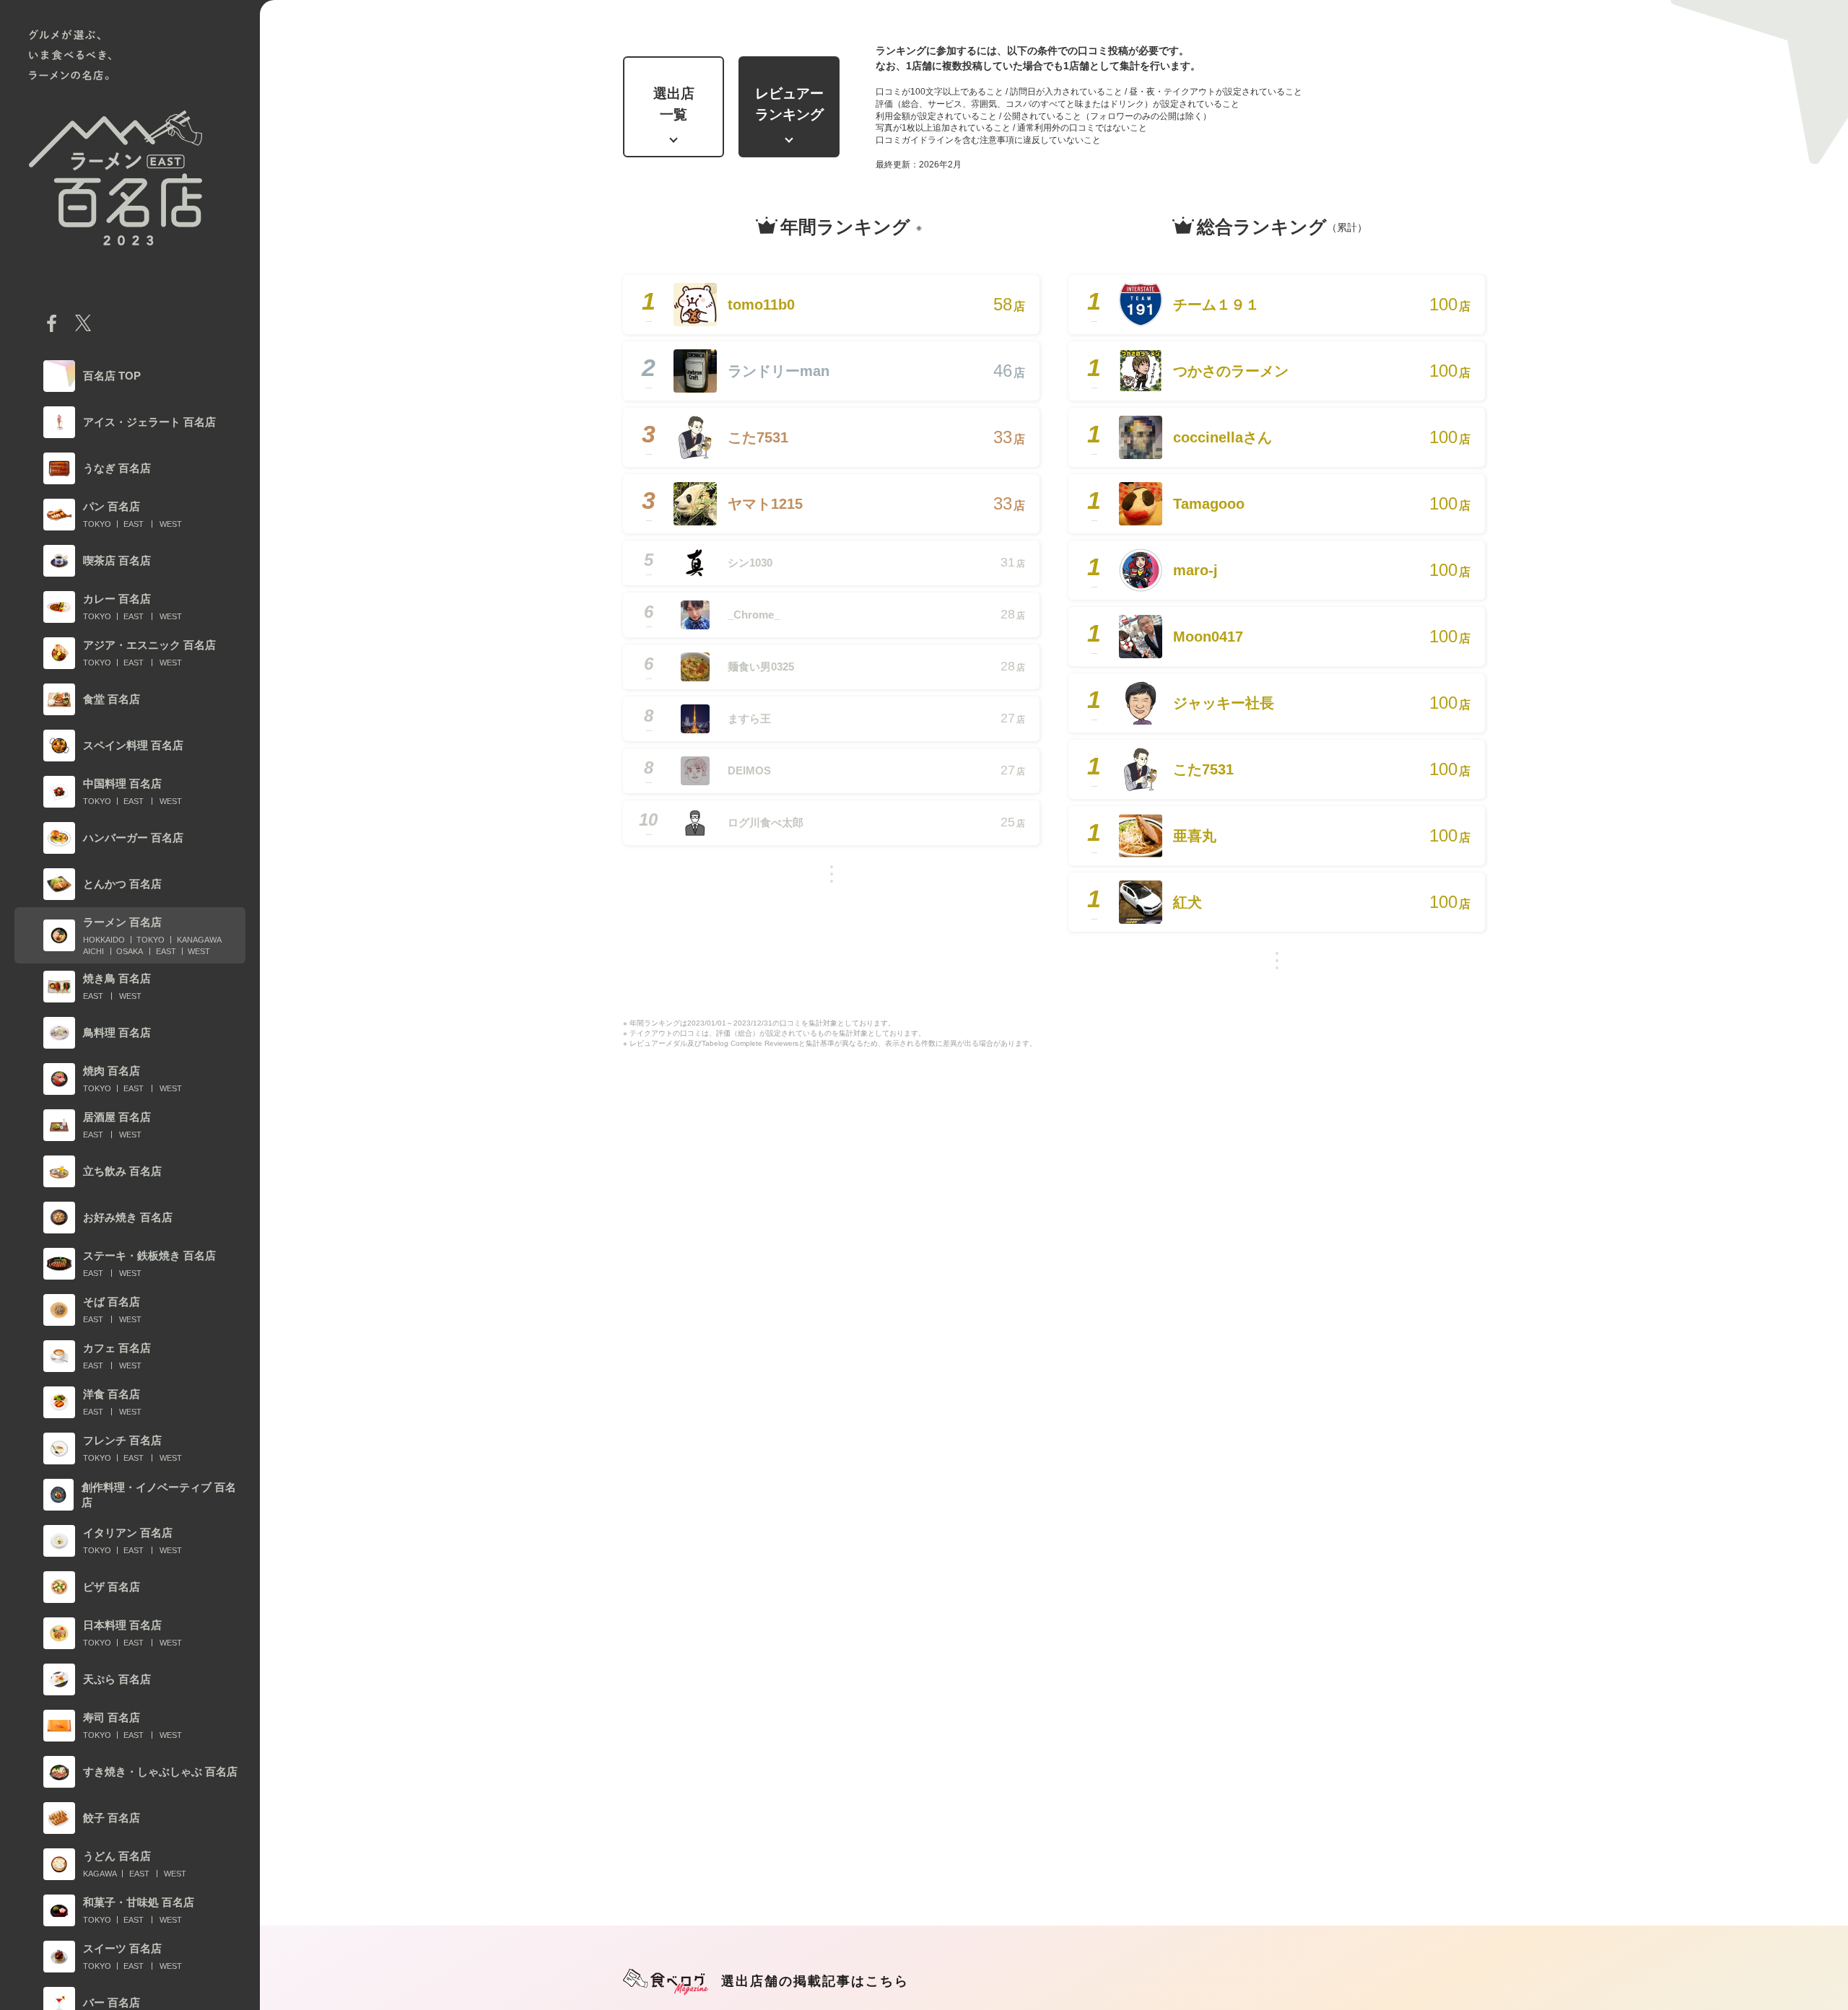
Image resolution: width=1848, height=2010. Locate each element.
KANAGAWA (199, 940)
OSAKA (130, 951)
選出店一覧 (674, 104)
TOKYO (97, 524)
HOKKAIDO (104, 940)
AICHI (93, 951)
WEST (171, 524)
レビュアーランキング (789, 104)
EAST (134, 524)
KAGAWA (100, 1874)
